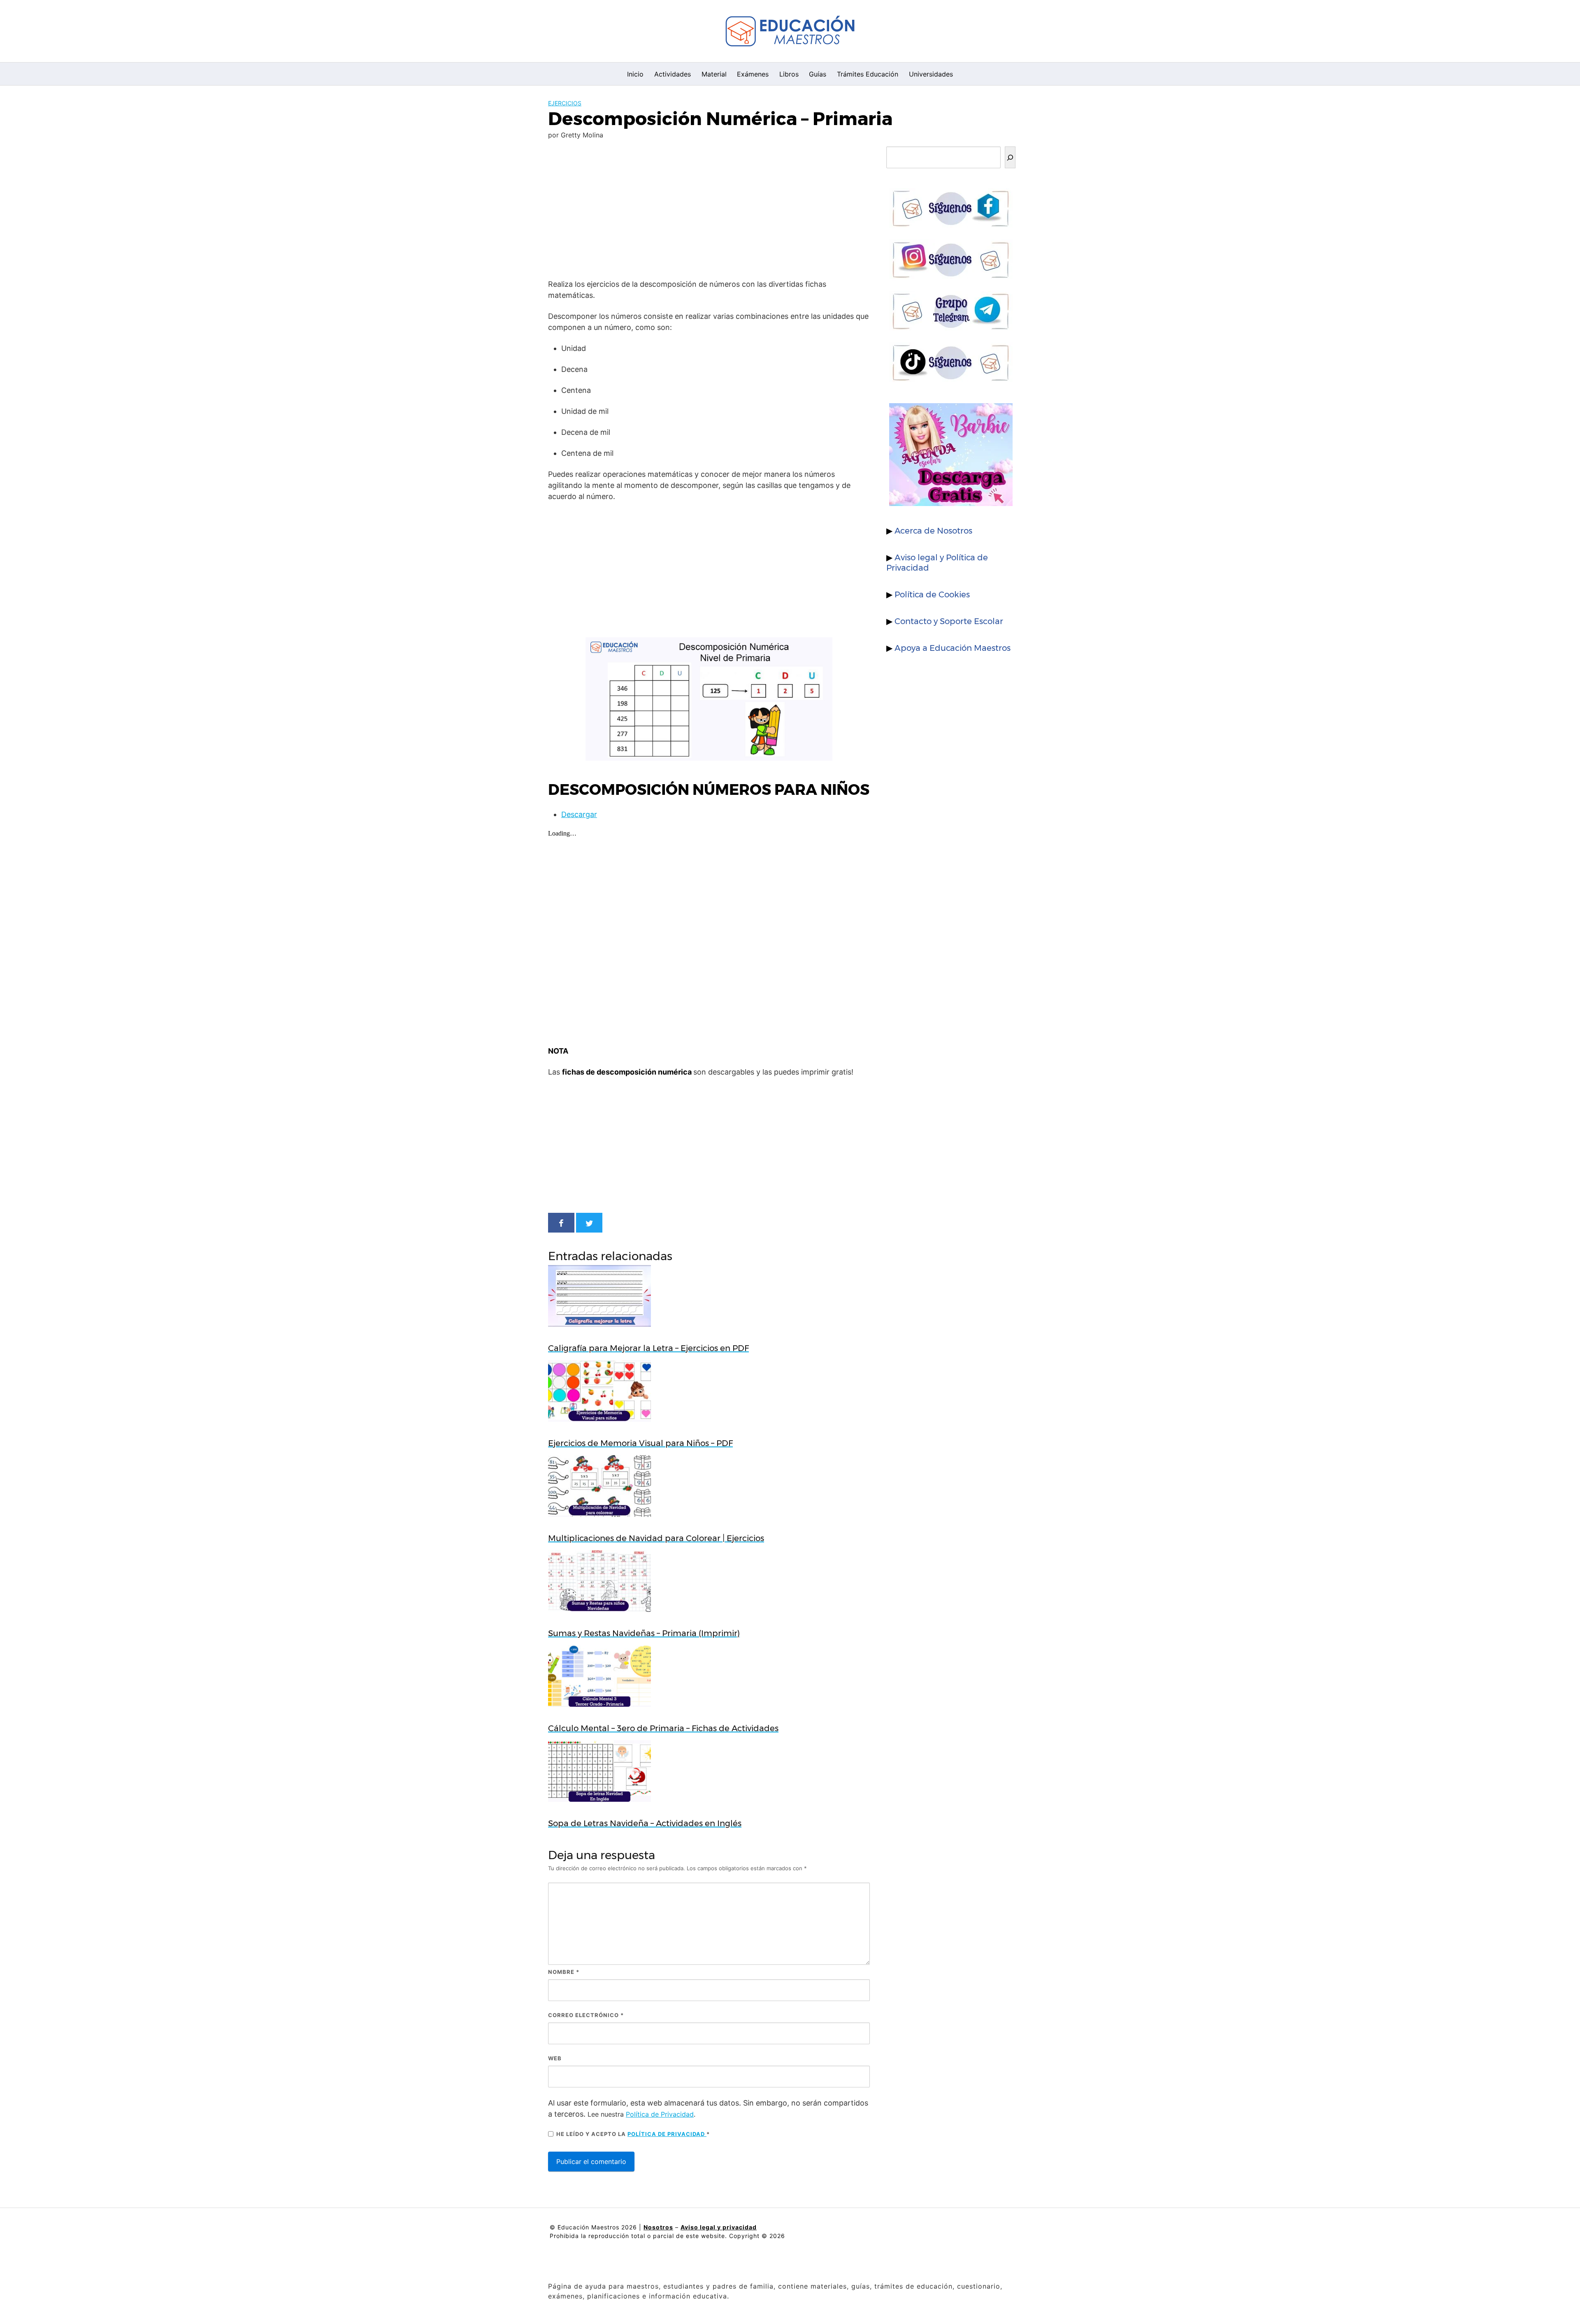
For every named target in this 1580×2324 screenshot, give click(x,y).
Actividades (673, 74)
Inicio (635, 74)
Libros (789, 74)
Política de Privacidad (660, 2114)
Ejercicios (565, 103)
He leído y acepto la (633, 2134)
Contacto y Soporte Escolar (949, 621)
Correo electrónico (586, 2015)
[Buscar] (1010, 157)
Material (714, 74)
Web (555, 2058)
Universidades (931, 74)
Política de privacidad (667, 2134)
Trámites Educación (868, 74)
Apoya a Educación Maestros (953, 648)
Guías (818, 74)
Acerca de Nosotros (933, 531)
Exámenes (753, 74)
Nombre (564, 1972)
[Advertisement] (709, 211)
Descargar (579, 814)
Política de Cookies (932, 594)
